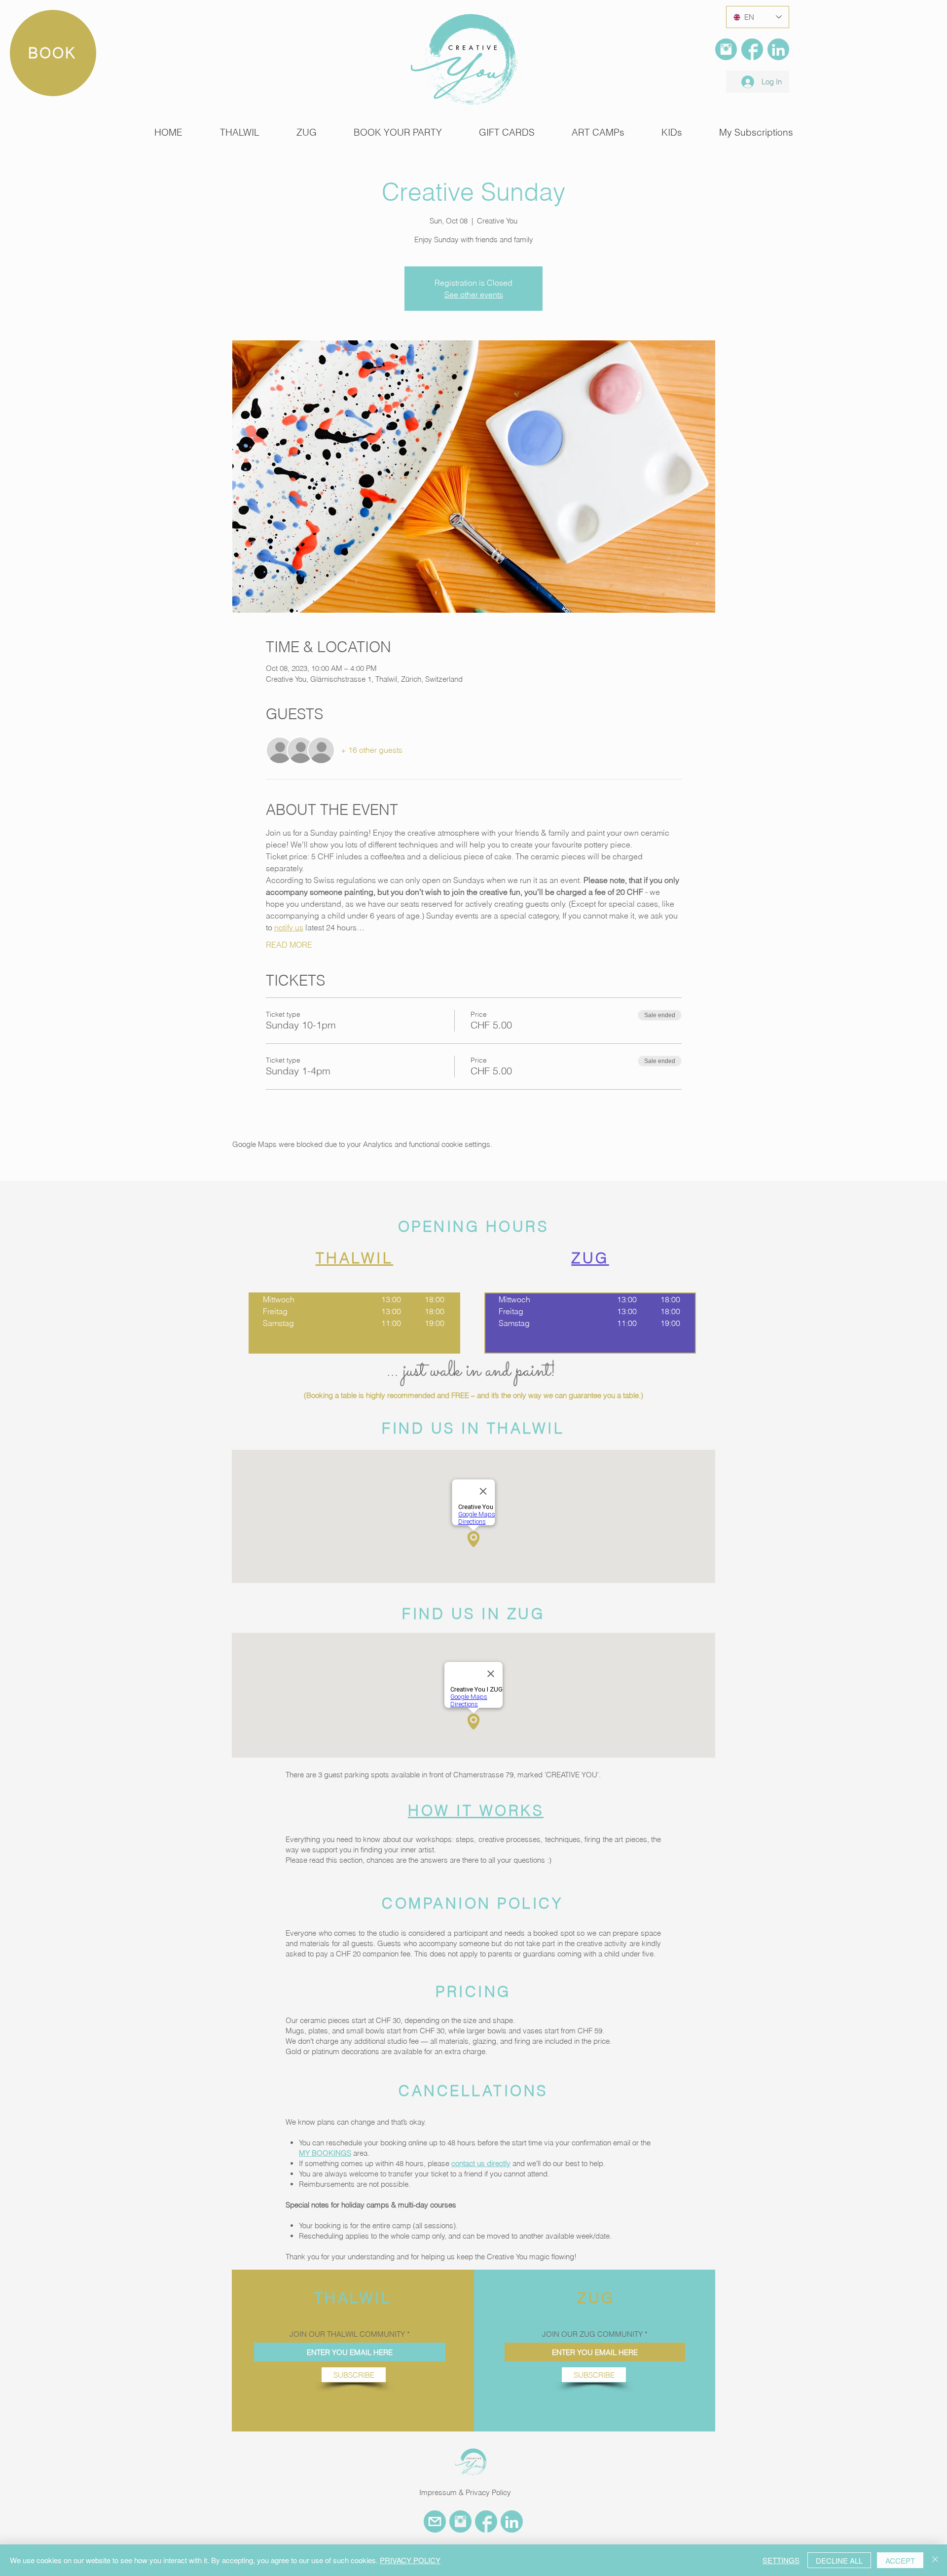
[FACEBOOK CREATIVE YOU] (486, 2521)
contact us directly (481, 2163)
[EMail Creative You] (435, 2521)
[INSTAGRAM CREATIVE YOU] (460, 2521)
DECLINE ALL (839, 2560)
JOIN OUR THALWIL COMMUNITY (347, 2334)
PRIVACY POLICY (410, 2560)
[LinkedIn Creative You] (778, 49)
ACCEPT (900, 2560)
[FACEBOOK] (752, 49)
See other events (474, 294)
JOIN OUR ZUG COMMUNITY (592, 2334)
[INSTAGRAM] (726, 49)
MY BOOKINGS (325, 2153)
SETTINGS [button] (781, 2560)
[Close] (935, 2560)
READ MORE (289, 945)
